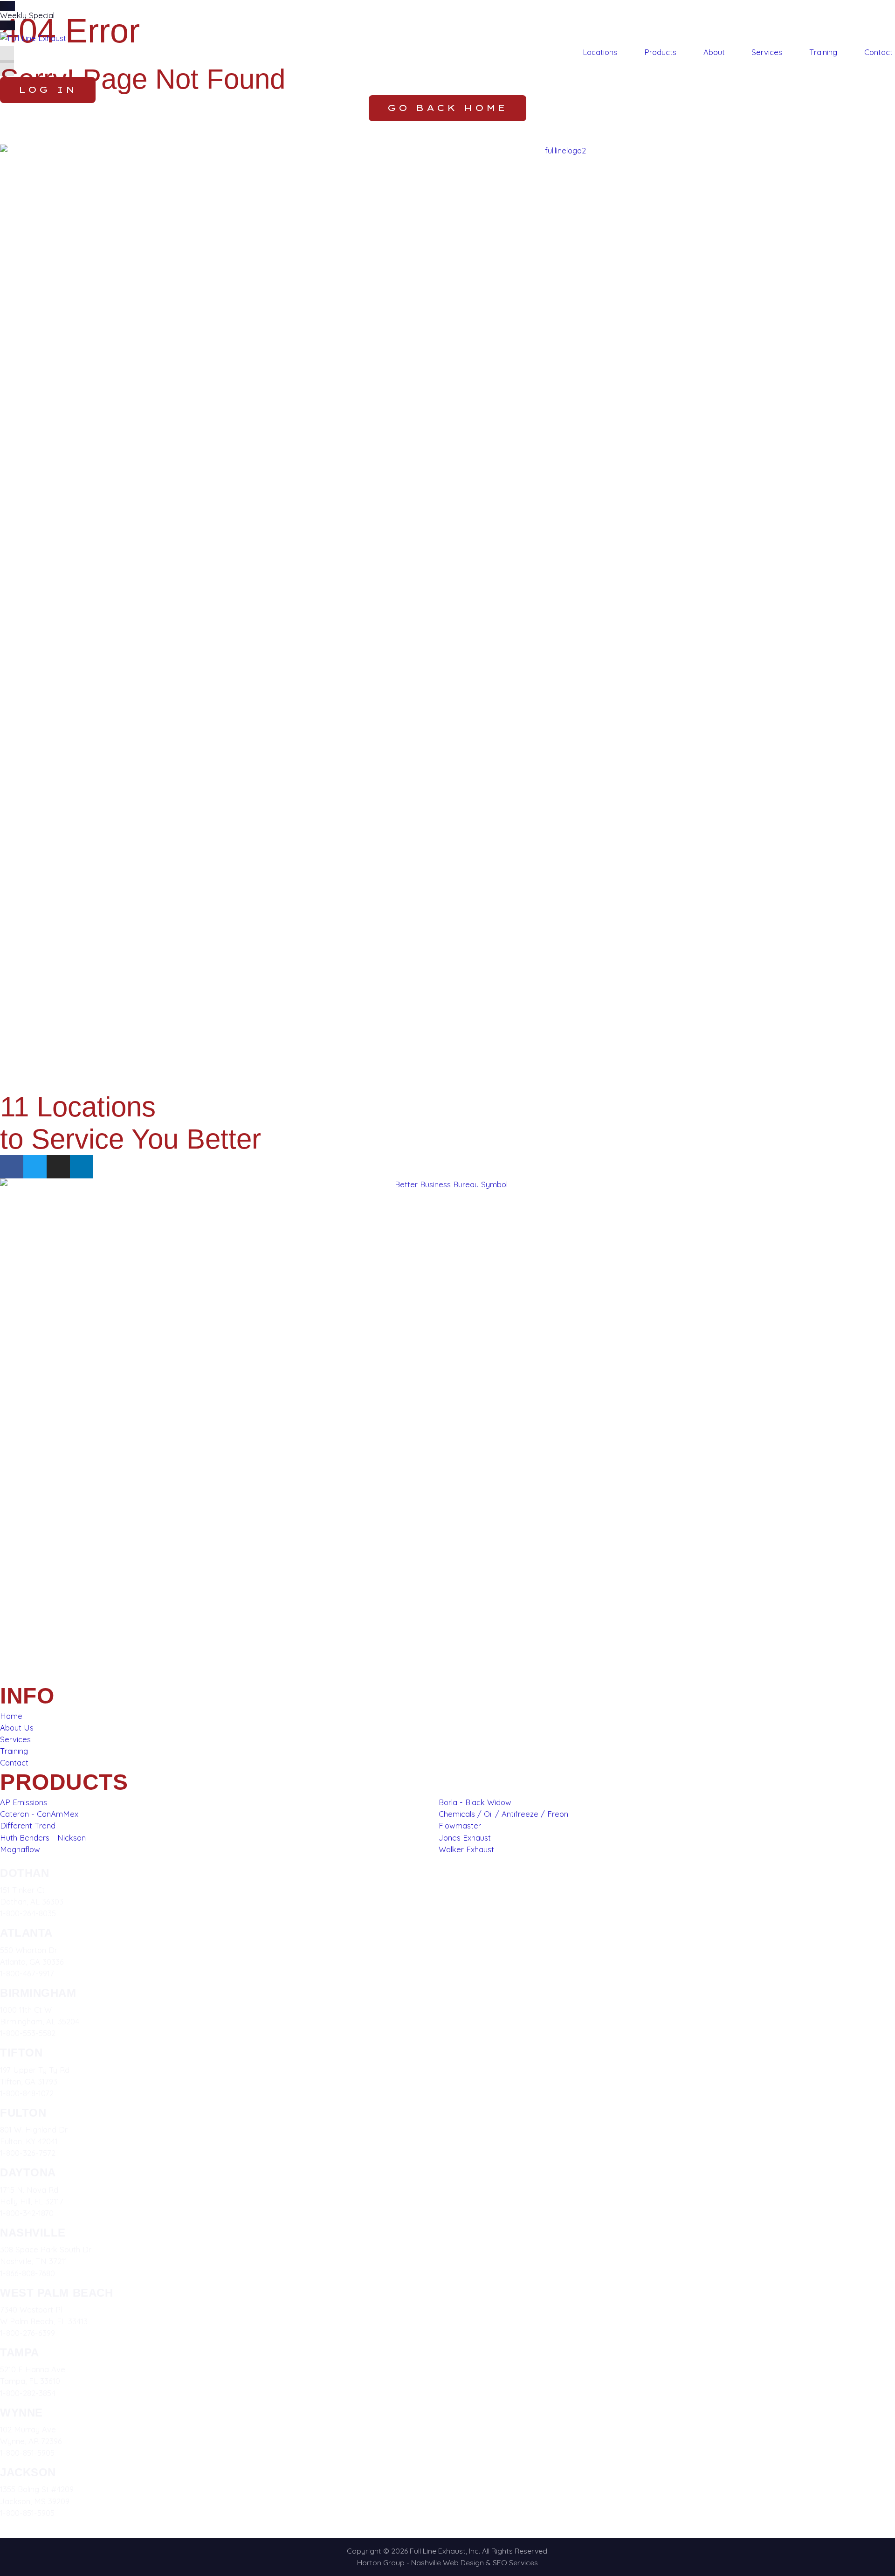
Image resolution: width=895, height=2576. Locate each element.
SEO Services (515, 2562)
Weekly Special (27, 15)
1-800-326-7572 (28, 2153)
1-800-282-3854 (28, 2393)
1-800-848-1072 (27, 2093)
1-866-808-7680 (28, 2273)
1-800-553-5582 (28, 2033)
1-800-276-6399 (28, 2333)
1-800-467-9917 (27, 1973)
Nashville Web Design (447, 2562)
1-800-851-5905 (27, 2453)
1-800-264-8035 (28, 1913)
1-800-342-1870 (27, 2213)
